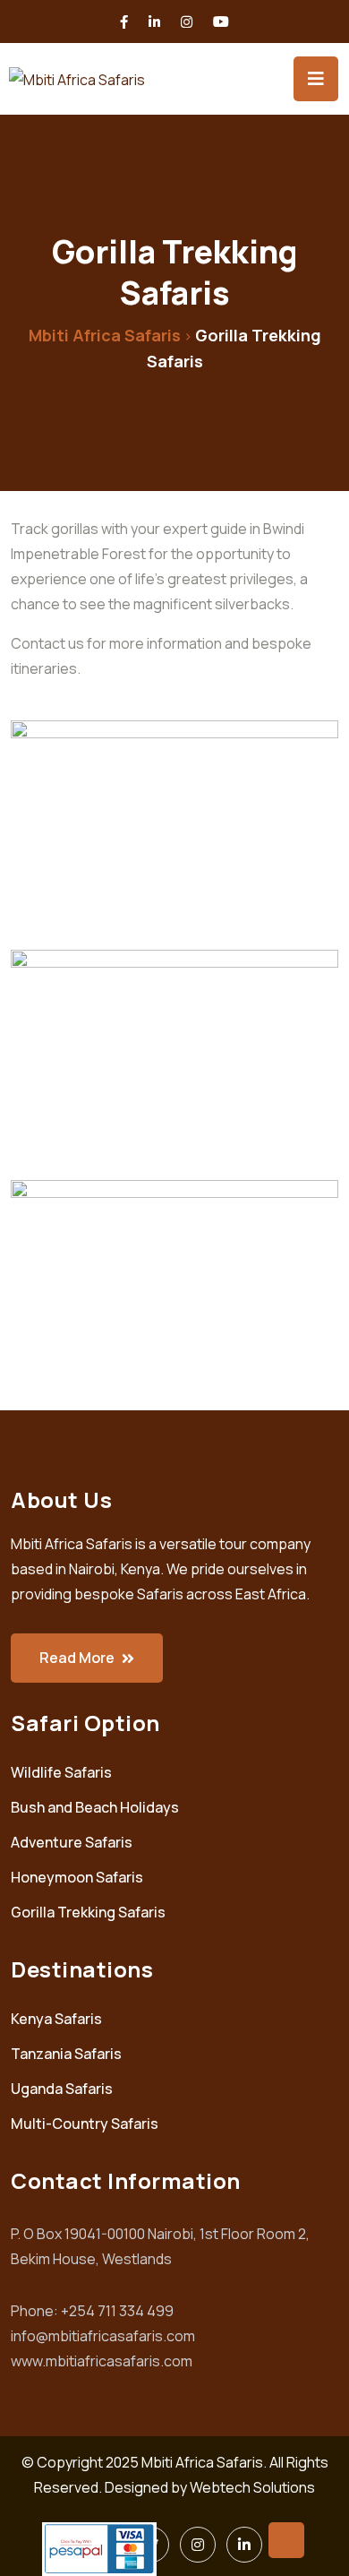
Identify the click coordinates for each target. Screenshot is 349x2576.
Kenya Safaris (56, 2019)
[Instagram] (198, 2545)
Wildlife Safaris (61, 1772)
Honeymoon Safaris (77, 1877)
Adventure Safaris (72, 1842)
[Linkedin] (244, 2545)
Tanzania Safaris (66, 2054)
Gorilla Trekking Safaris (88, 1912)
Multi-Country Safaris (85, 2124)
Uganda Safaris (62, 2089)
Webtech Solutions (252, 2487)
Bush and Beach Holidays (95, 1807)
